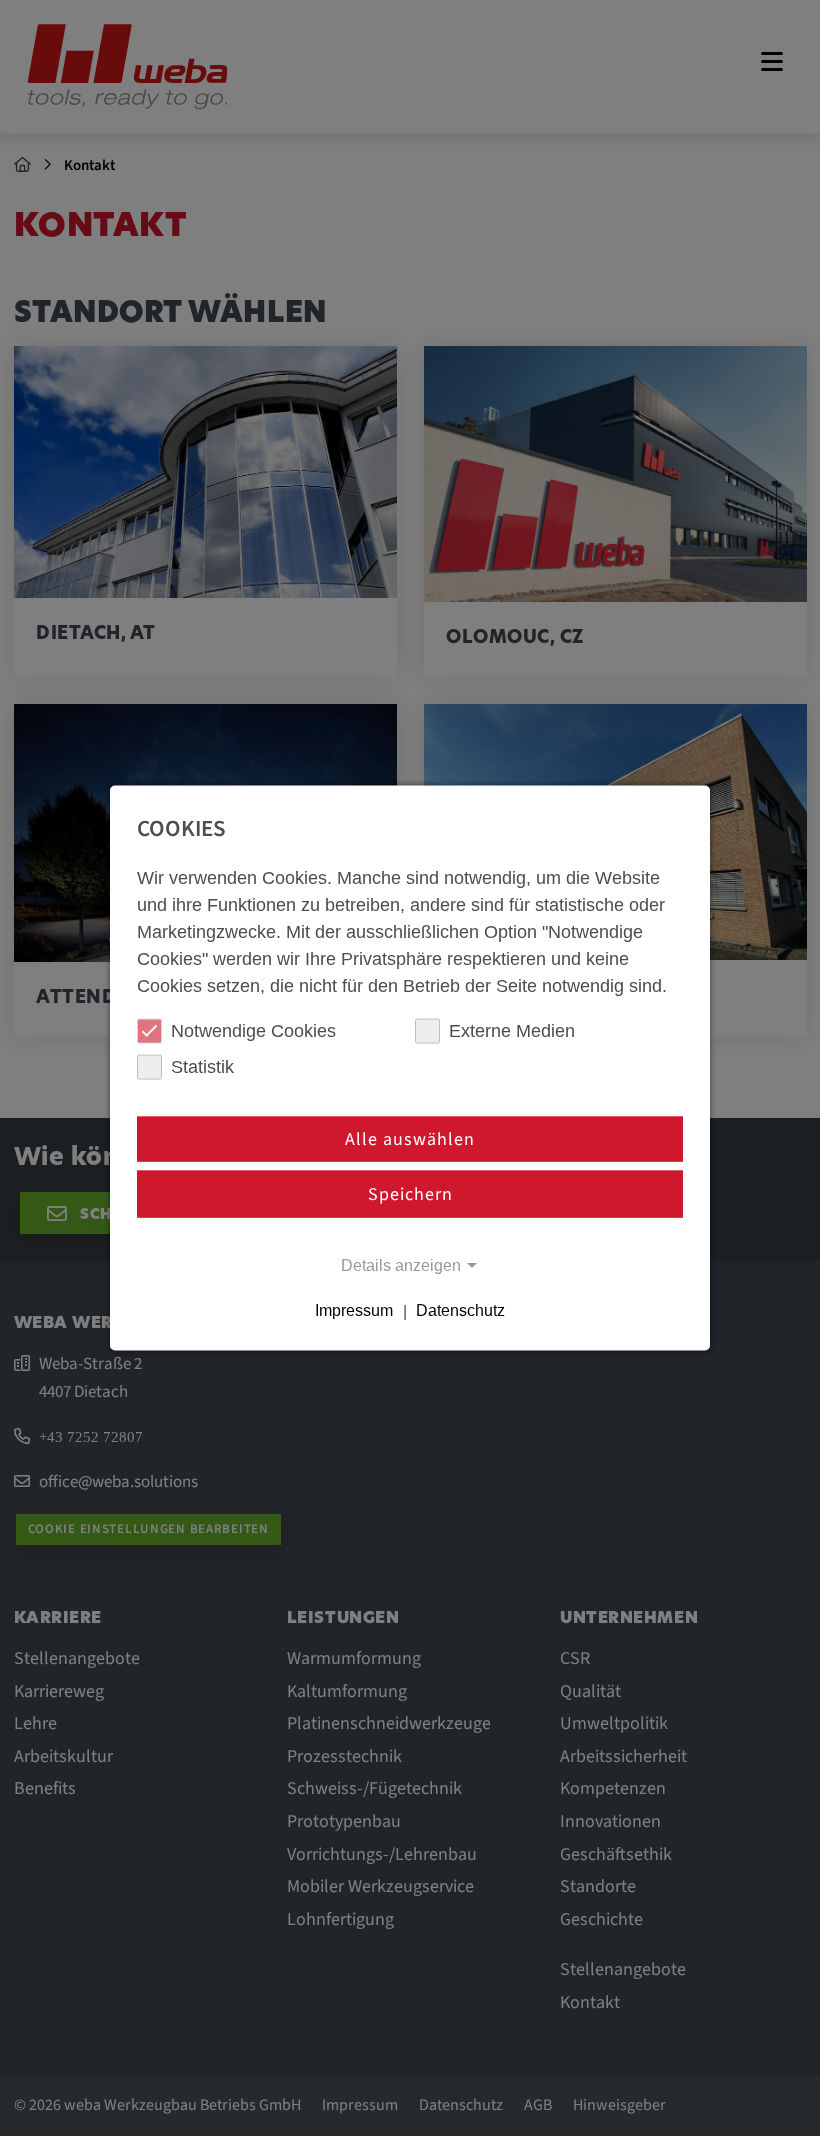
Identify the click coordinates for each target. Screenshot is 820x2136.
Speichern (410, 1194)
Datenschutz (460, 1311)
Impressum (354, 1311)
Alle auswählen (410, 1138)
